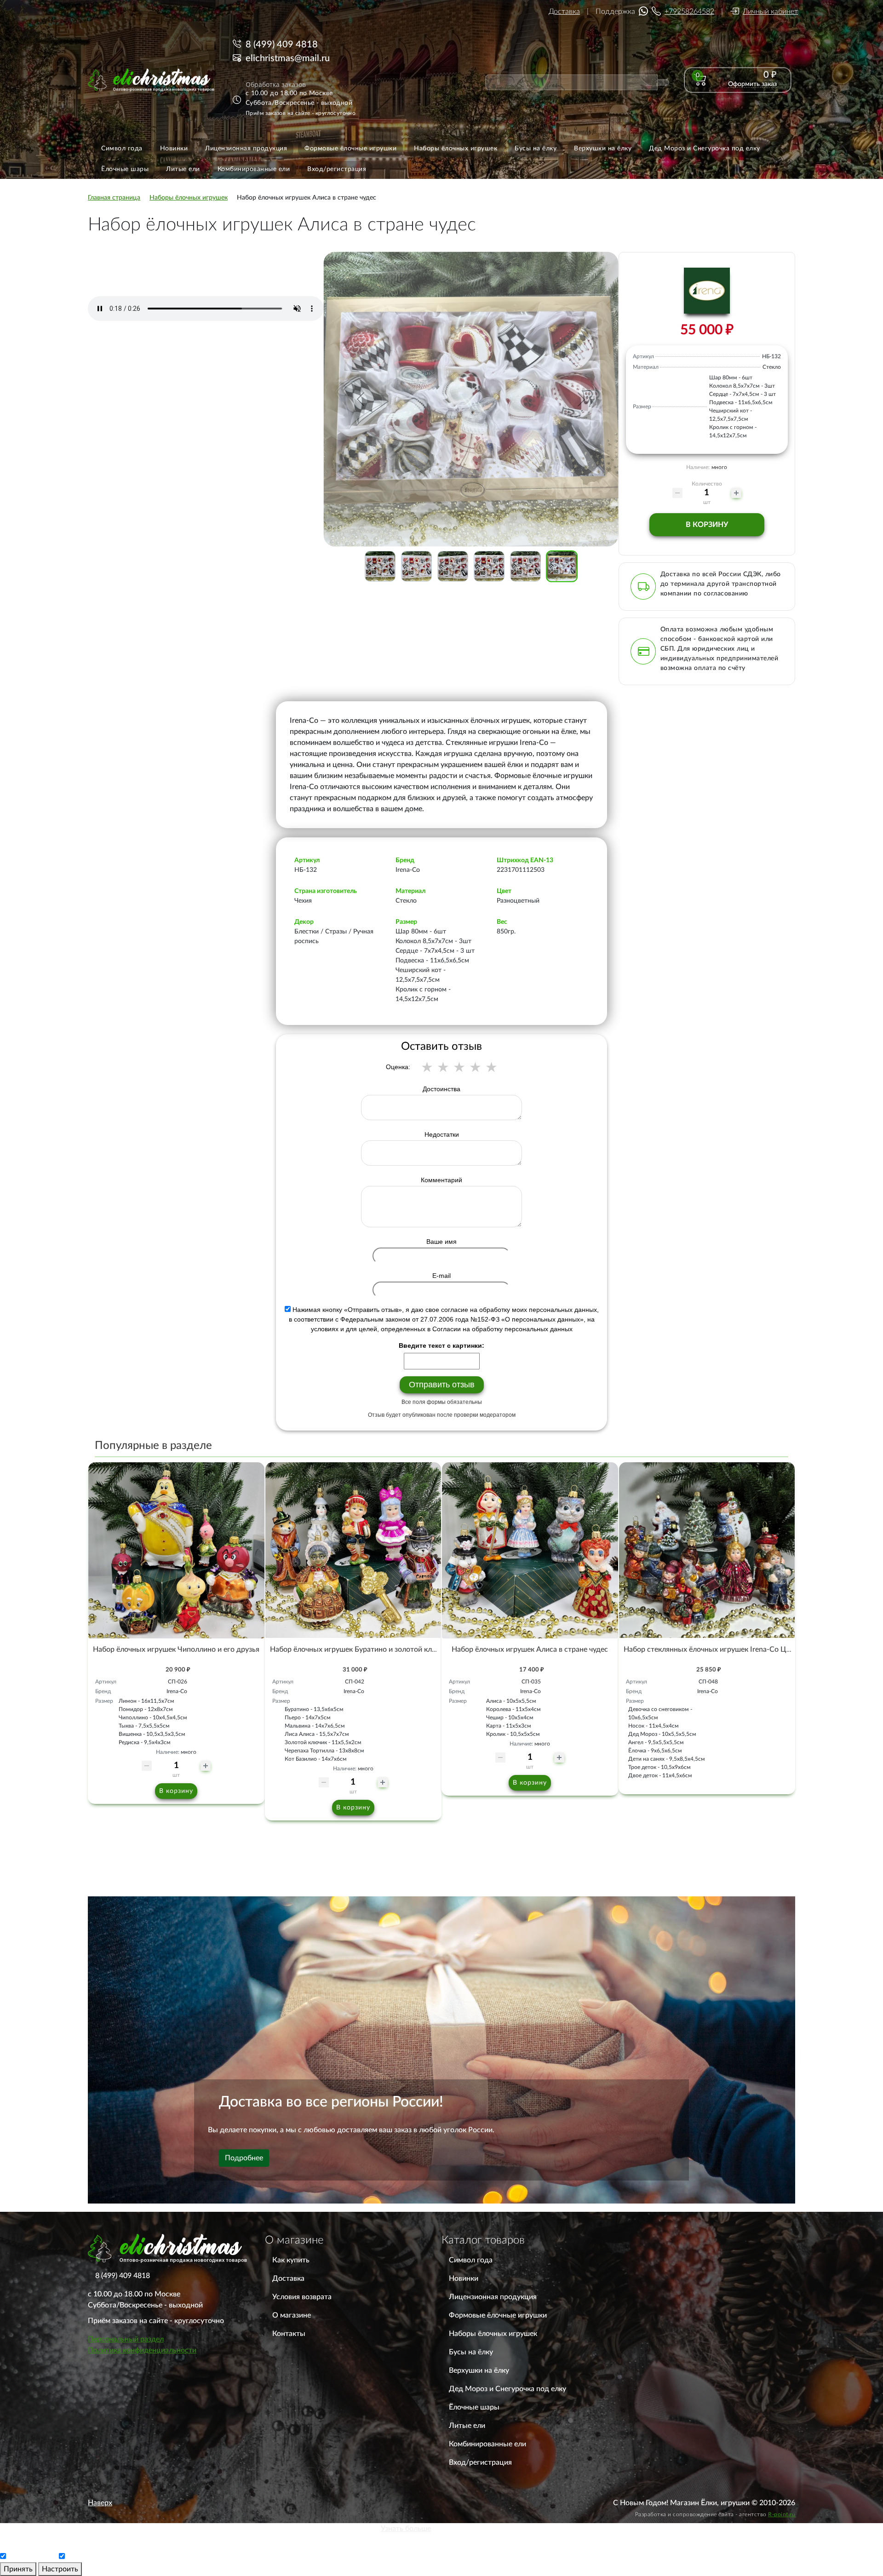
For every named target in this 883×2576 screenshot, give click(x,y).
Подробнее (244, 2158)
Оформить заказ (752, 84)
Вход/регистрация (480, 2462)
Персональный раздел (126, 2339)
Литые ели (467, 2426)
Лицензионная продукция (493, 2297)
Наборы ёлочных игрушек (493, 2334)
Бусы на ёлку (471, 2352)
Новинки (464, 2278)
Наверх (100, 2503)
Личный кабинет (770, 11)
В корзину (707, 525)
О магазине (292, 2315)
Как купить (291, 2260)
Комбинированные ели (487, 2444)
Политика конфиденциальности (142, 2350)
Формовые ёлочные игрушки (498, 2315)
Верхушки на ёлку (479, 2370)
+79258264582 (689, 11)
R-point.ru (782, 2514)
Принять (18, 2569)
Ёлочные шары (474, 2407)
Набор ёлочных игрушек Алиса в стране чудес (530, 1649)
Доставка (564, 11)
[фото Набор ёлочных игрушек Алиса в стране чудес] (530, 1550)
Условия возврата (302, 2297)
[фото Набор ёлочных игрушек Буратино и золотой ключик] (353, 1550)
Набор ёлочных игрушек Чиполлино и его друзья (176, 1649)
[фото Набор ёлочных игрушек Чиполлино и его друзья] (176, 1550)
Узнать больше (406, 2529)
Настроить (60, 2569)
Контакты (289, 2334)
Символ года (471, 2260)
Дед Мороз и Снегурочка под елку (507, 2389)
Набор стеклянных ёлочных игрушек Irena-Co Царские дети (725, 1649)
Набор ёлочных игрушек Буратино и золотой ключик (360, 1649)
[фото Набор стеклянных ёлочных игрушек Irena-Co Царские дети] (707, 1550)
